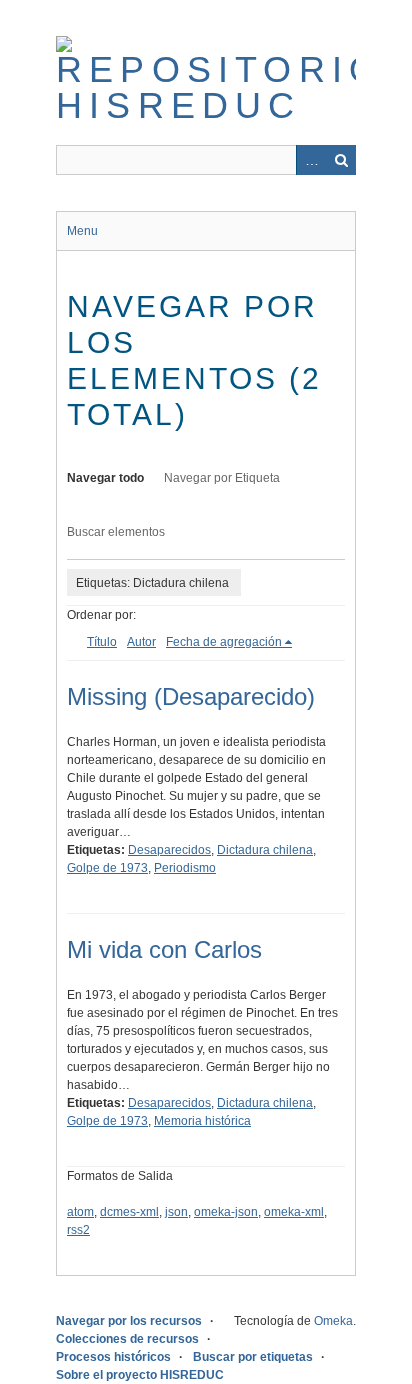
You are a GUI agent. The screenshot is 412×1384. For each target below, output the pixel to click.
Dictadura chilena (265, 850)
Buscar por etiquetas (253, 1357)
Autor (141, 642)
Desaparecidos (169, 850)
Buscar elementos (116, 532)
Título (102, 642)
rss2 (78, 1230)
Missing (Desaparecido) (191, 696)
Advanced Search (311, 160)
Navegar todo (105, 478)
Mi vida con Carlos (164, 949)
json (176, 1212)
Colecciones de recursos (127, 1339)
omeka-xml (294, 1212)
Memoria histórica (202, 1121)
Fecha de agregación (224, 642)
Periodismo (185, 868)
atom (80, 1212)
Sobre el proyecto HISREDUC (140, 1375)
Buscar (341, 160)
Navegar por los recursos (129, 1321)
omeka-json (226, 1212)
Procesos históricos (113, 1357)
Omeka (333, 1321)
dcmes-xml (129, 1212)
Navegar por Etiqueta (222, 478)
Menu (82, 231)
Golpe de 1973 (107, 868)
